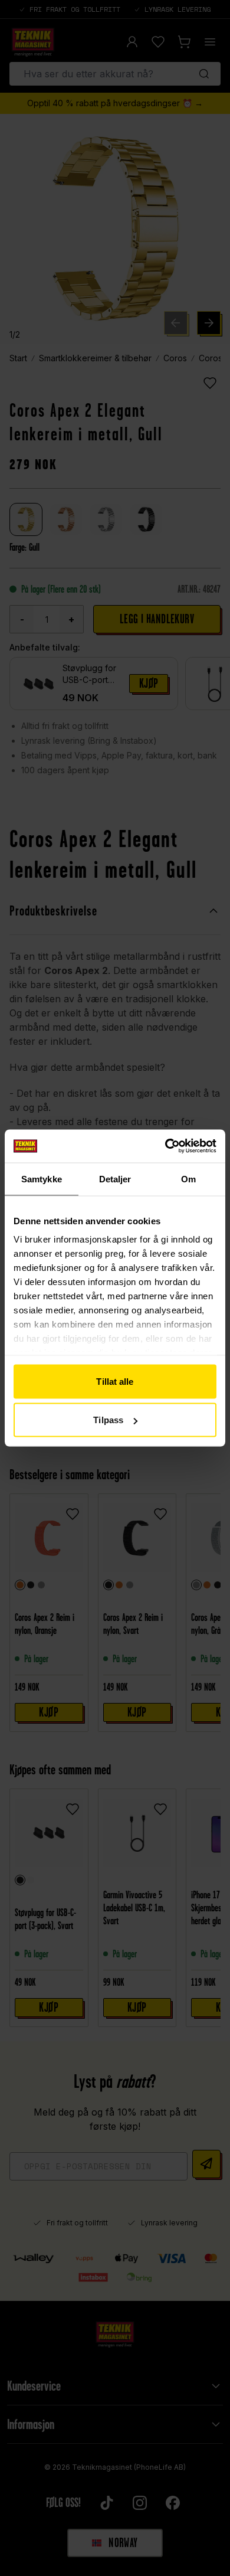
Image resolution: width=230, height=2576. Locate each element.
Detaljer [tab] (115, 1179)
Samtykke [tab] (42, 1179)
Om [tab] (188, 1179)
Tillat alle (115, 1381)
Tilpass (108, 1420)
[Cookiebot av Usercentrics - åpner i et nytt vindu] (165, 1146)
